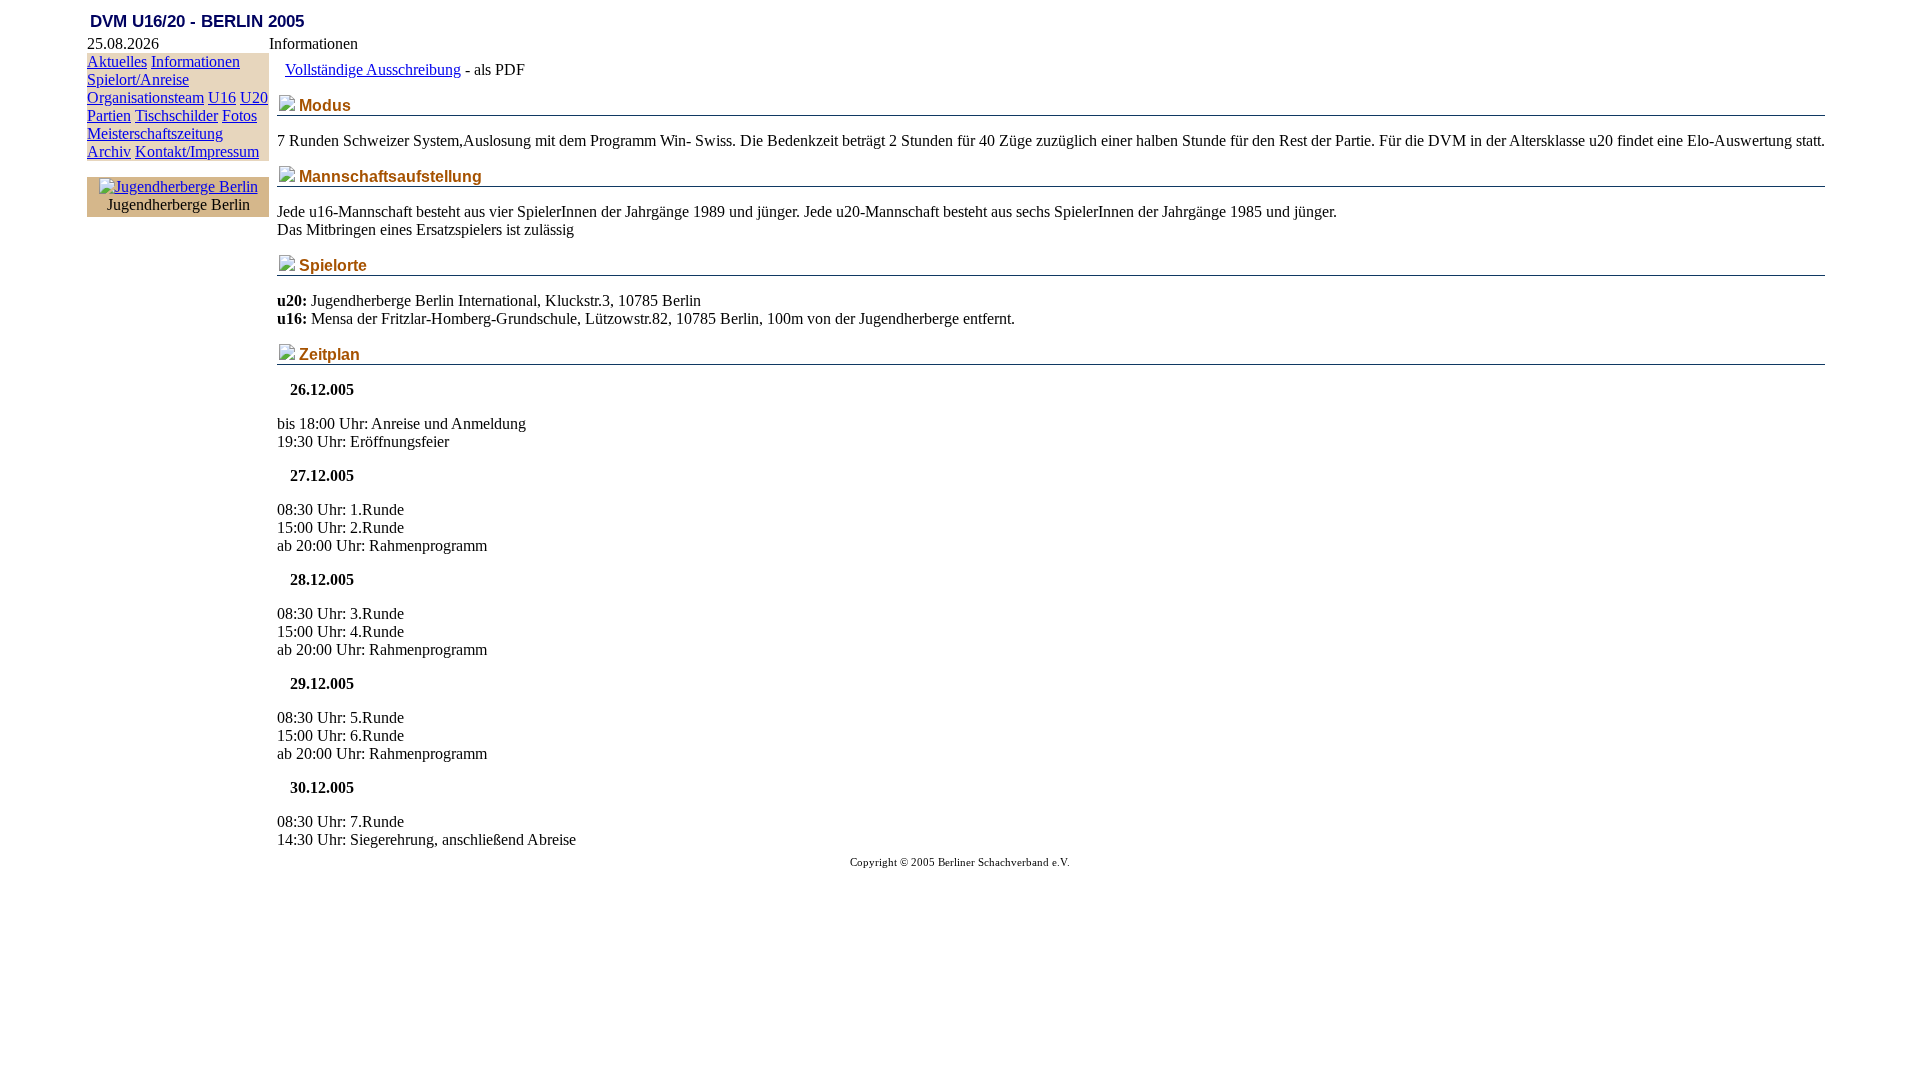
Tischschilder (176, 115)
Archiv (109, 151)
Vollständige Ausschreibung (373, 69)
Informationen (195, 61)
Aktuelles (117, 61)
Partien (109, 115)
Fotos (239, 115)
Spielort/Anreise (138, 79)
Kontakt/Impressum (197, 151)
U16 (222, 97)
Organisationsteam (145, 97)
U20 (254, 97)
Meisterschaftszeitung (155, 133)
